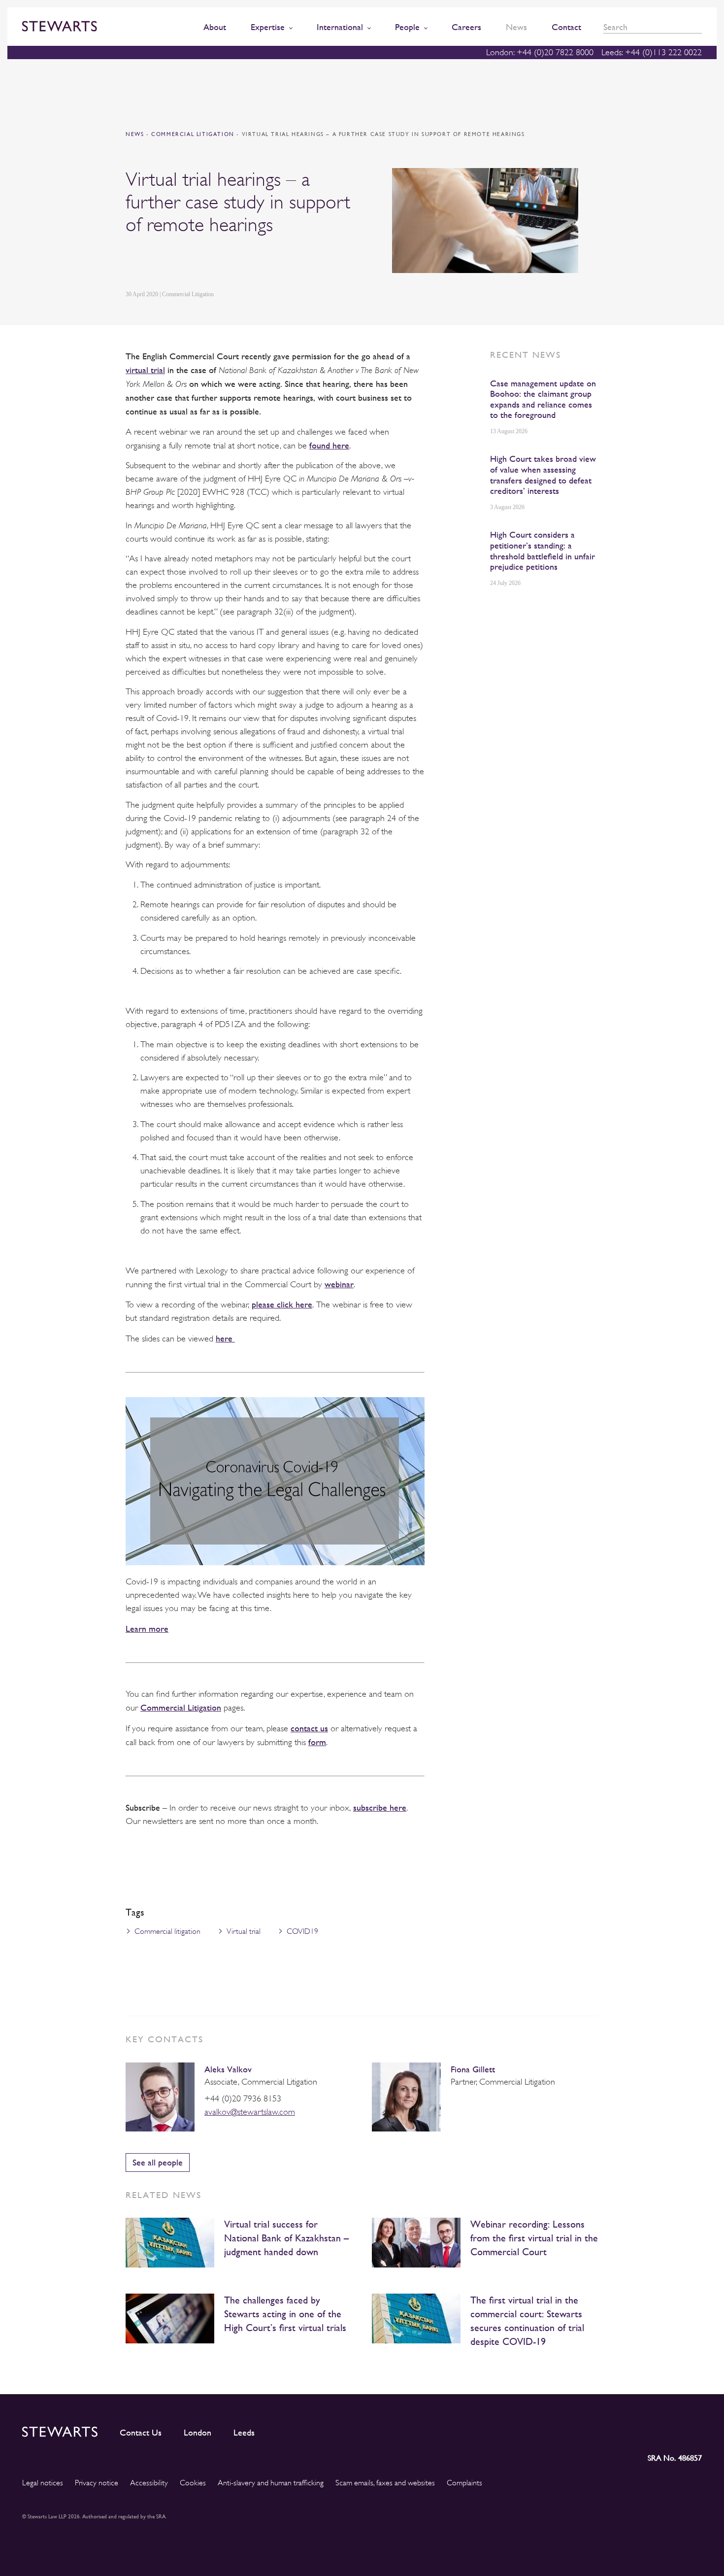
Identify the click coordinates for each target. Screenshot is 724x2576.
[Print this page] (225, 263)
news (135, 134)
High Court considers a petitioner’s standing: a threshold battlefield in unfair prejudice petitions (543, 550)
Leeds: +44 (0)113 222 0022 (652, 52)
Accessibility (149, 2483)
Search (698, 27)
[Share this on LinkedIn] (131, 263)
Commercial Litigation (194, 134)
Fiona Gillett (473, 2069)
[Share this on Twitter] (154, 263)
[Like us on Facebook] (671, 2430)
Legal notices (43, 2483)
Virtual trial (244, 1931)
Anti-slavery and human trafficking (271, 2483)
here (225, 1338)
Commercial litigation (167, 1931)
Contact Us (141, 2433)
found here (329, 445)
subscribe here (380, 1807)
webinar (339, 1284)
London (197, 2433)
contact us (309, 1728)
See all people (158, 2162)
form (317, 1742)
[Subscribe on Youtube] (694, 2430)
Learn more (147, 1629)
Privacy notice (97, 2483)
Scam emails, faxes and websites (385, 2483)
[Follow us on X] (649, 2430)
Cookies (193, 2483)
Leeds (244, 2433)
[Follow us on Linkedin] (606, 2430)
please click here (282, 1304)
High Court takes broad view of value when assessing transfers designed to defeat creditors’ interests (543, 475)
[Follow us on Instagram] (627, 2430)
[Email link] (200, 263)
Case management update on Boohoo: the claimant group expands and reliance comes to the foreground (543, 399)
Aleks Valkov (228, 2069)
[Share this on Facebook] (177, 263)
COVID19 (302, 1931)
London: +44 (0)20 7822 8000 (540, 52)
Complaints (464, 2483)
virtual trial (145, 370)
